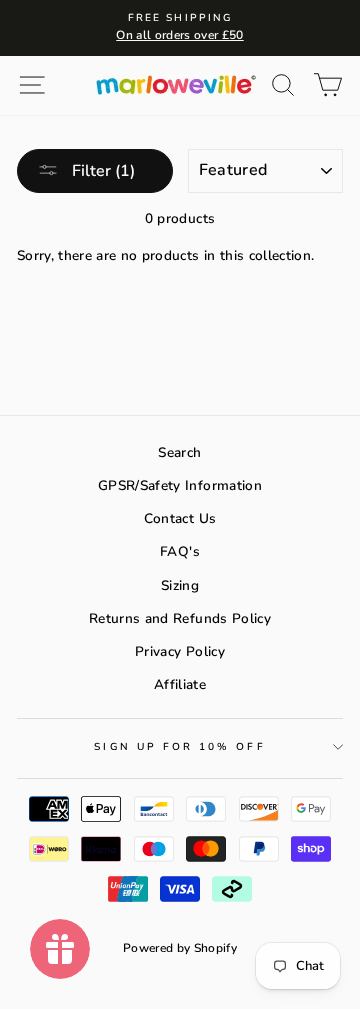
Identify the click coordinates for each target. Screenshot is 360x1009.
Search (179, 452)
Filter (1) (101, 171)
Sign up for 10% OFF (179, 747)
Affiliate (180, 684)
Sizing (180, 585)
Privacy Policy (180, 651)
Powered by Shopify (180, 948)
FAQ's (180, 551)
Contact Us (180, 518)
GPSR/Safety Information (180, 485)
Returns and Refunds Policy (180, 618)
